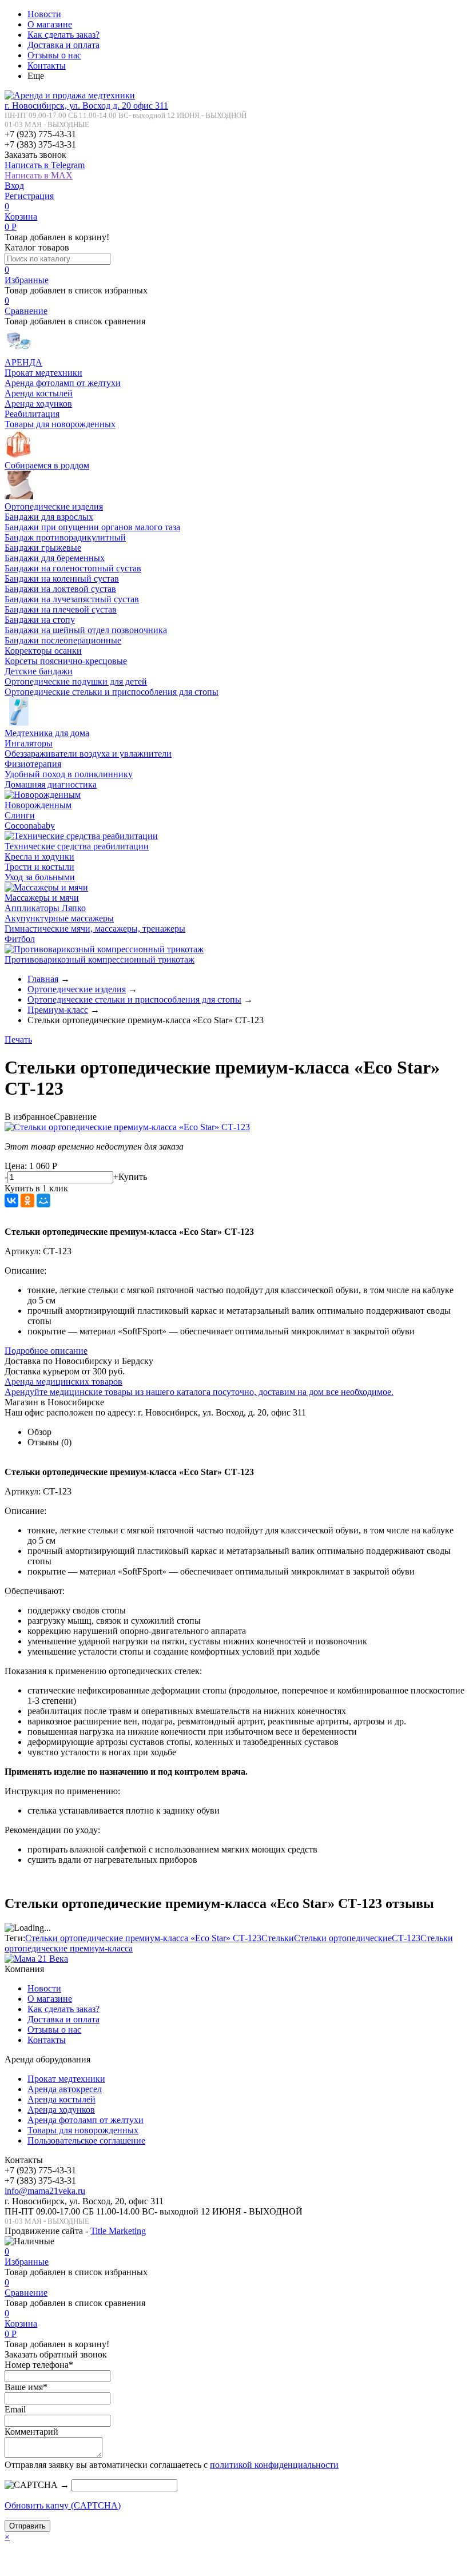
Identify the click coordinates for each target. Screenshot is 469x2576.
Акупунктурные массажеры (59, 918)
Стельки (278, 1938)
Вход (14, 186)
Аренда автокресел (65, 2089)
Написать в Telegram (45, 165)
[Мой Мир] (43, 1200)
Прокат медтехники (43, 373)
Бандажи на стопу (40, 620)
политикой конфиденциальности (274, 2465)
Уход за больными (40, 877)
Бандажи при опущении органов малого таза (92, 527)
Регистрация (29, 196)
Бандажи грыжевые (43, 548)
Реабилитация (32, 414)
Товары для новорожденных (60, 424)
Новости (44, 14)
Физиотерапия (33, 764)
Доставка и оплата (63, 45)
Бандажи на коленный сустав (62, 579)
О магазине (50, 24)
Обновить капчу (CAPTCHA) (63, 2505)
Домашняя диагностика (51, 784)
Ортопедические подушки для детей (76, 681)
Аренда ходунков (38, 404)
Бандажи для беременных (55, 558)
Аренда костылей (39, 393)
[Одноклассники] (27, 1200)
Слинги (20, 815)
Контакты (47, 65)
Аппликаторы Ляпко (45, 908)
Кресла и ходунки (39, 856)
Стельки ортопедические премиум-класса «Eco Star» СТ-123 (143, 1938)
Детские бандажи (39, 671)
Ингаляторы (29, 743)
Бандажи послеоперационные (63, 640)
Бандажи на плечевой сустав (61, 609)
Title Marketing (118, 2231)
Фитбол (20, 939)
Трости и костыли (39, 867)
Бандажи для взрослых (49, 517)
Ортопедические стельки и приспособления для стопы (112, 692)
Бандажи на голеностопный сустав (73, 568)
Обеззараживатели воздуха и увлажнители (88, 754)
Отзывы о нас (54, 55)
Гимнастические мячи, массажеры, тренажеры (95, 929)
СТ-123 (406, 1938)
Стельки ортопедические (343, 1938)
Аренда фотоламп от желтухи (63, 383)
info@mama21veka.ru (45, 2191)
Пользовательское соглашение (86, 2140)
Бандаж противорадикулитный (65, 537)
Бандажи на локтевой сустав (60, 589)
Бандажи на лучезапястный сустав (72, 599)
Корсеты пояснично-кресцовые (66, 661)
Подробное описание (46, 1351)
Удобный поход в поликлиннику (69, 774)
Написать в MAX (39, 175)
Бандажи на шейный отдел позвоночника (86, 630)
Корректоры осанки (43, 651)
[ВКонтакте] (11, 1200)
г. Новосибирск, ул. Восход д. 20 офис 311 (86, 106)
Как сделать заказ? (63, 35)
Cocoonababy (30, 826)
